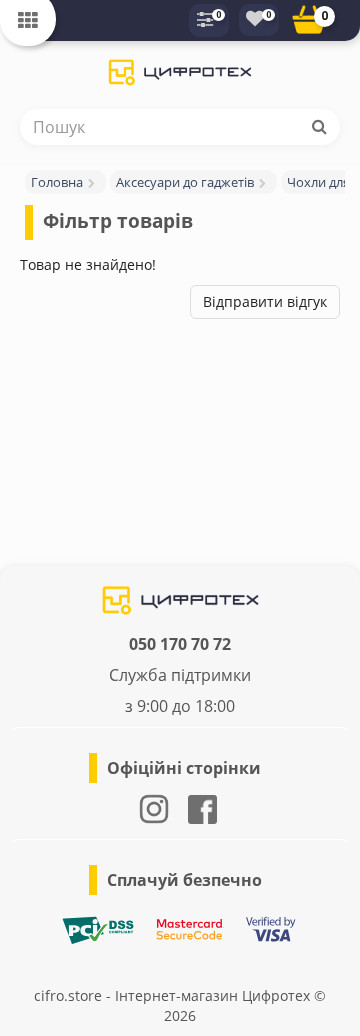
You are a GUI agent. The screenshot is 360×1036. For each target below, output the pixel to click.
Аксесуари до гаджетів (185, 182)
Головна (57, 182)
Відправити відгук (265, 301)
